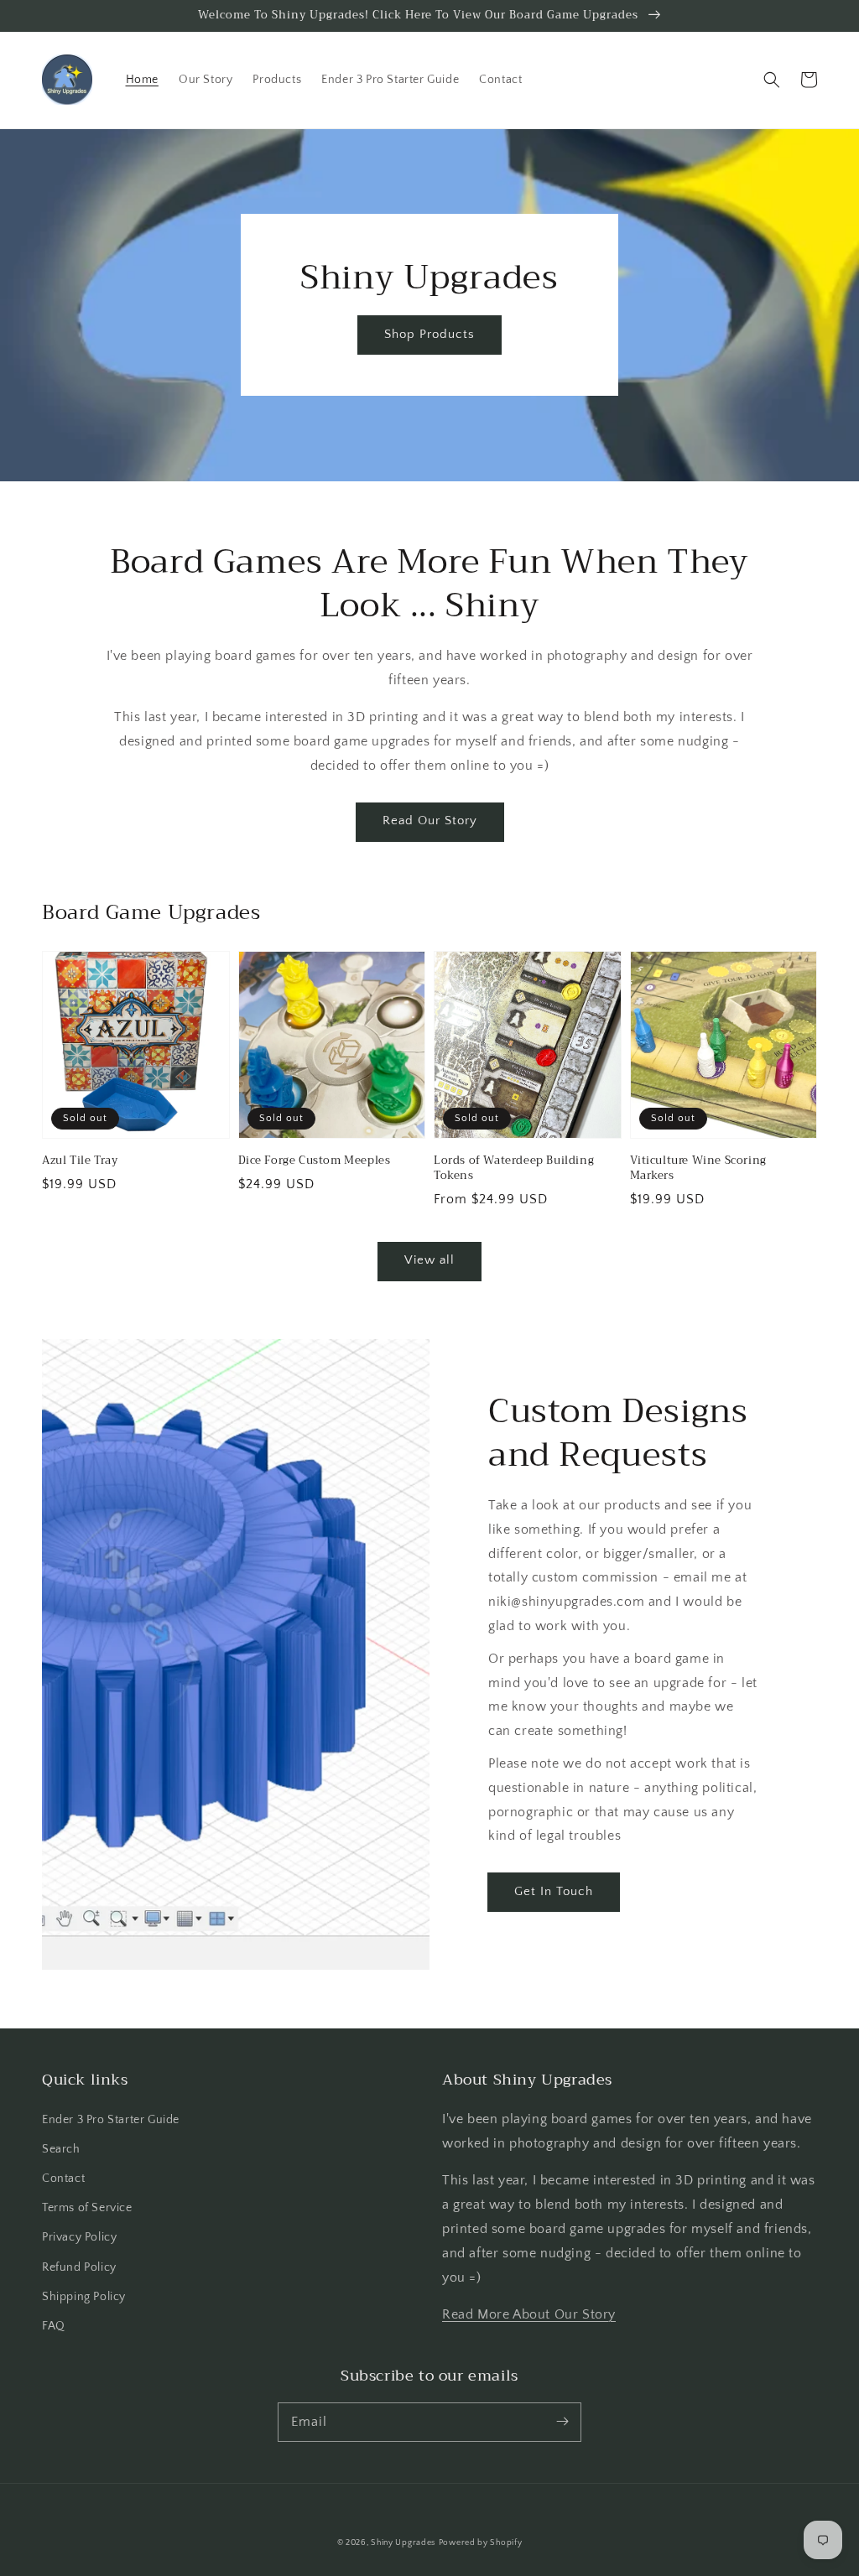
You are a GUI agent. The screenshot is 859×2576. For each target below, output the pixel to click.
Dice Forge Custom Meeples (315, 1161)
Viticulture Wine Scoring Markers (698, 1168)
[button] (772, 80)
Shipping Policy (84, 2297)
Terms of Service (87, 2208)
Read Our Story (430, 821)
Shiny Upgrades (403, 2543)
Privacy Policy (79, 2237)
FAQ (54, 2326)
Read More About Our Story (529, 2314)
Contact (63, 2179)
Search (61, 2149)
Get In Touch (554, 1891)
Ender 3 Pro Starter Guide (111, 2120)
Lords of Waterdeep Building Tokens (514, 1168)
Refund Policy (79, 2267)
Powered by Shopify (481, 2543)
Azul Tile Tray (80, 1161)
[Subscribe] (562, 2422)
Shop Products (429, 334)
